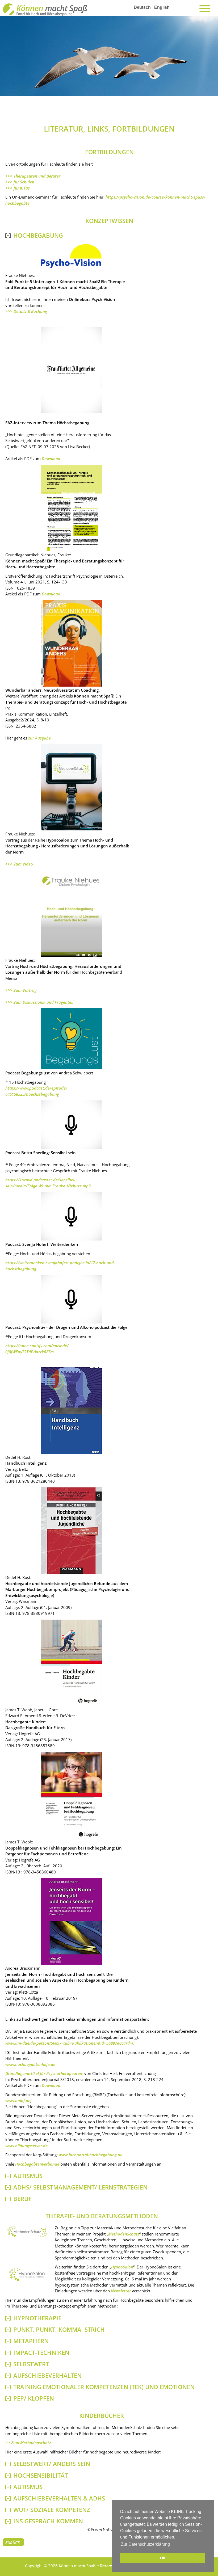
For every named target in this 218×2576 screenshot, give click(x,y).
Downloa (50, 594)
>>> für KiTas (18, 188)
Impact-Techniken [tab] (41, 2353)
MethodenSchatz (124, 2234)
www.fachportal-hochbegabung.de (91, 2155)
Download (51, 459)
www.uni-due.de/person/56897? (34, 2043)
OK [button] (163, 2558)
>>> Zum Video (19, 864)
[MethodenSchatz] (27, 2237)
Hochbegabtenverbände (37, 2164)
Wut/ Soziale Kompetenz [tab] (52, 2510)
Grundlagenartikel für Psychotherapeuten (44, 2073)
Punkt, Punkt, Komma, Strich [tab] (59, 2329)
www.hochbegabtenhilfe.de (30, 2064)
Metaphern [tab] (31, 2341)
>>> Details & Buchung (26, 311)
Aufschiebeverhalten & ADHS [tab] (59, 2498)
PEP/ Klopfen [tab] (34, 2398)
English (162, 7)
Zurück (13, 2543)
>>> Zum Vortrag (21, 990)
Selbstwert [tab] (31, 2364)
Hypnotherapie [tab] (37, 2318)
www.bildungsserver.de (26, 2146)
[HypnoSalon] (27, 2283)
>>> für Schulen (20, 182)
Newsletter (121, 2291)
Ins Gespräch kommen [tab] (48, 2521)
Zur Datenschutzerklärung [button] (145, 2544)
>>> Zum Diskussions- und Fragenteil (39, 1002)
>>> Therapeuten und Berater (33, 176)
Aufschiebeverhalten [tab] (47, 2375)
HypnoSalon (122, 2267)
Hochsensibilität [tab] (41, 2475)
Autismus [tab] (28, 2487)
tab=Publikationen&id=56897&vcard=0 (99, 2043)
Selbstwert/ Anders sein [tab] (52, 2464)
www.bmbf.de (18, 2100)
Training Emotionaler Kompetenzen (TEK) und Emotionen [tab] (104, 2387)
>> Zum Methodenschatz (28, 2443)
